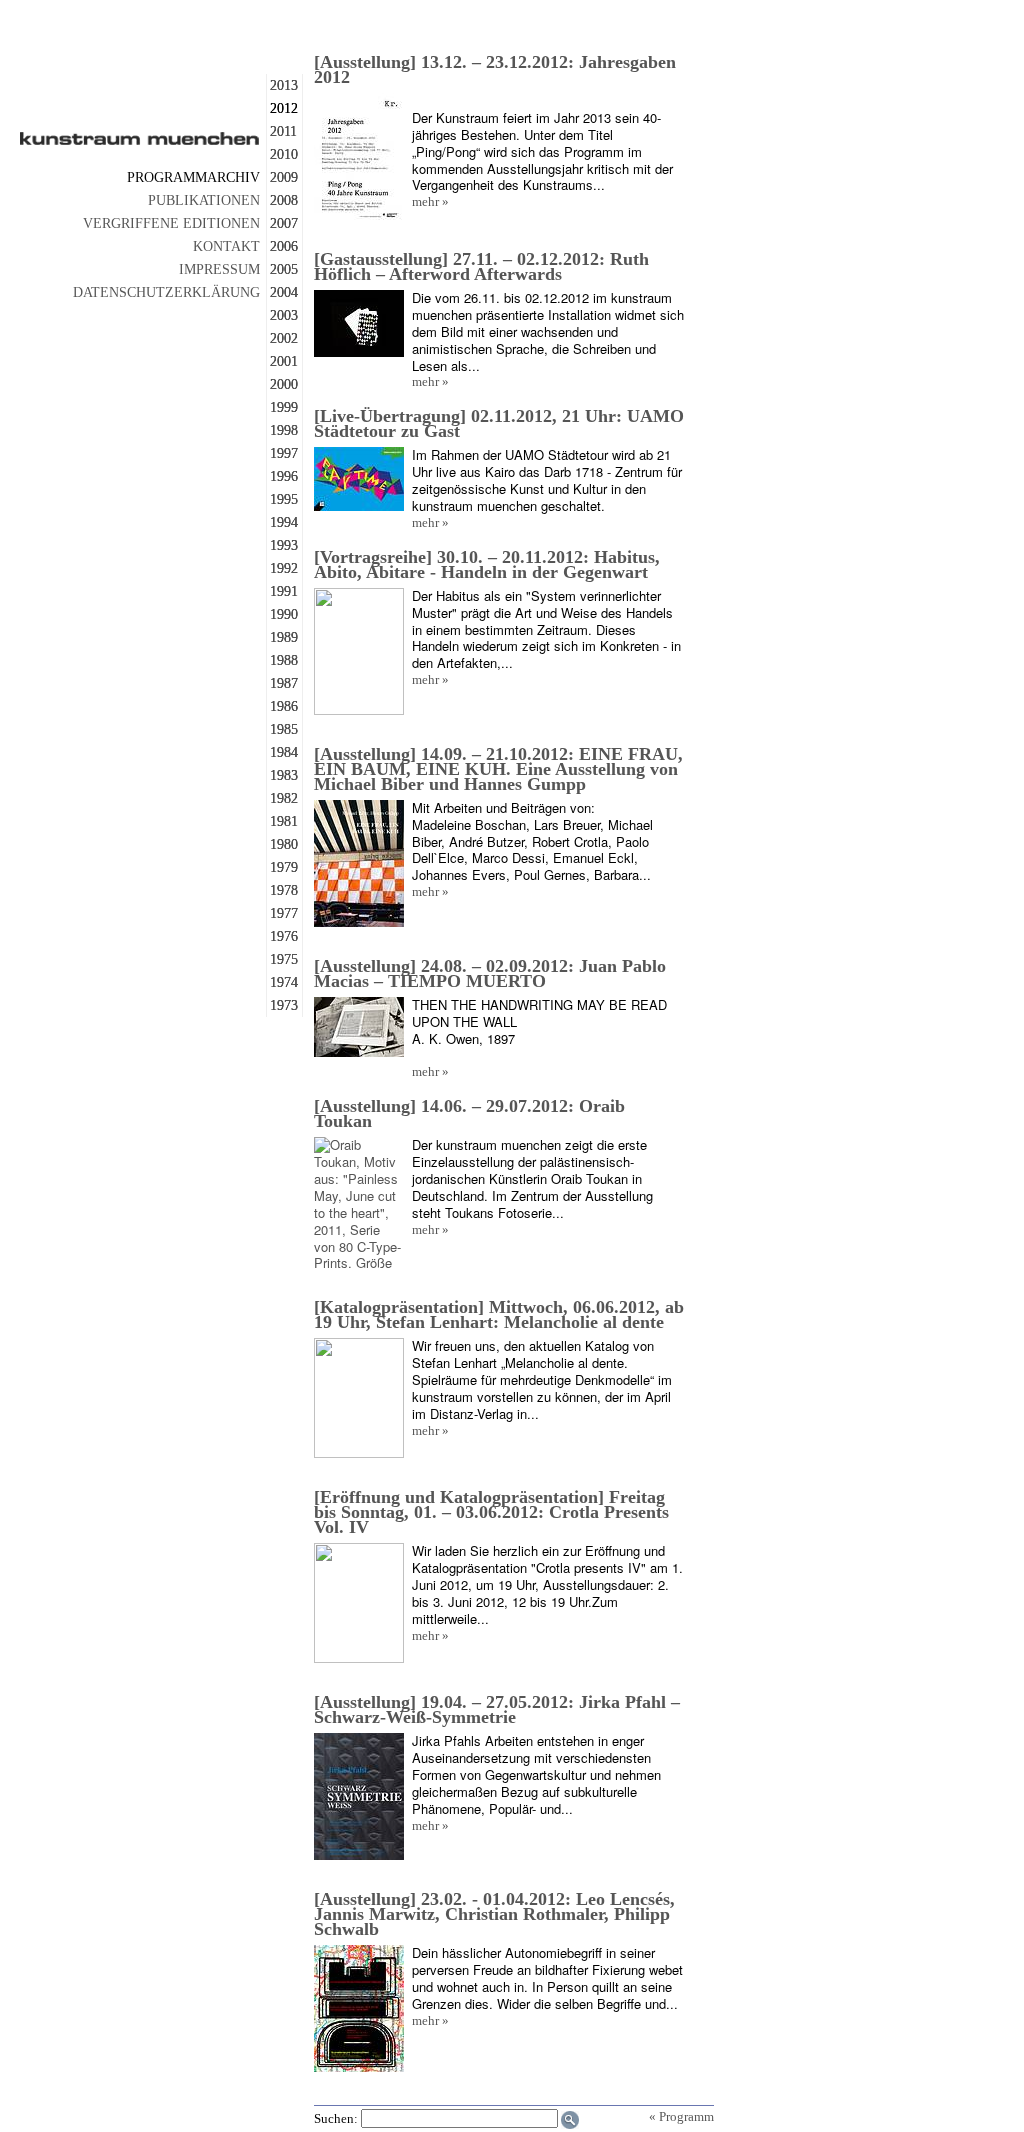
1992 (284, 568)
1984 (284, 752)
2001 (284, 361)
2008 (284, 200)
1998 (284, 430)
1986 (284, 706)
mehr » (430, 201)
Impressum (219, 269)
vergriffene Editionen (171, 223)
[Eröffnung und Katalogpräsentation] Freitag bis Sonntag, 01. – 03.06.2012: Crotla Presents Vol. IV (491, 1512)
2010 (284, 154)
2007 (284, 223)
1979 (284, 867)
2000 (284, 384)
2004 (284, 292)
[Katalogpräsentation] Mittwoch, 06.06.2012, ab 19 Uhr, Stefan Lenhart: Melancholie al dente (499, 1314)
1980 (284, 844)
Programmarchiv (193, 177)
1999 (284, 407)
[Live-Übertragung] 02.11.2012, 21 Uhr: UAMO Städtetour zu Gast (499, 423)
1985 (284, 729)
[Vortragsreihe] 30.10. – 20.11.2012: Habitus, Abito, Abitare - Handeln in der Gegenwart (487, 564)
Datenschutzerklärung (166, 292)
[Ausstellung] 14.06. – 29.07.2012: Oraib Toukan (469, 1113)
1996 (284, 476)
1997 (284, 453)
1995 (284, 499)
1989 (284, 637)
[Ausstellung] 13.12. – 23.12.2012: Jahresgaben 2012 (495, 69)
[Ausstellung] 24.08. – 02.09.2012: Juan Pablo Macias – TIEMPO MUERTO (490, 973)
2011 (283, 131)
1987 (284, 683)
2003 (284, 315)
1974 (284, 982)
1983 (284, 775)
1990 (284, 614)
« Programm (681, 2116)
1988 (284, 660)
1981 (284, 821)
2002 (284, 338)
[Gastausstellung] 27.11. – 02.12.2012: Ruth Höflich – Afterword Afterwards (481, 266)
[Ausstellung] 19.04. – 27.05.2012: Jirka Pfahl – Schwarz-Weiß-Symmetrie (497, 1709)
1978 (284, 890)
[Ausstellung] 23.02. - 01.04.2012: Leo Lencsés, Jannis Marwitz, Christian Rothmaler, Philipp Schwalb (494, 1914)
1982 (284, 798)
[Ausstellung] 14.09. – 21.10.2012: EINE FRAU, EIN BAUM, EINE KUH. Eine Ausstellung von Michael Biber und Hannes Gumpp (498, 769)
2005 (284, 269)
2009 (284, 177)
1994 (284, 522)
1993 (284, 545)
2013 (284, 85)
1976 (284, 936)
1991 (284, 591)
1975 (284, 959)
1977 (284, 913)
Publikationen (204, 200)
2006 (284, 246)
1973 (284, 1005)
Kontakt (226, 246)
